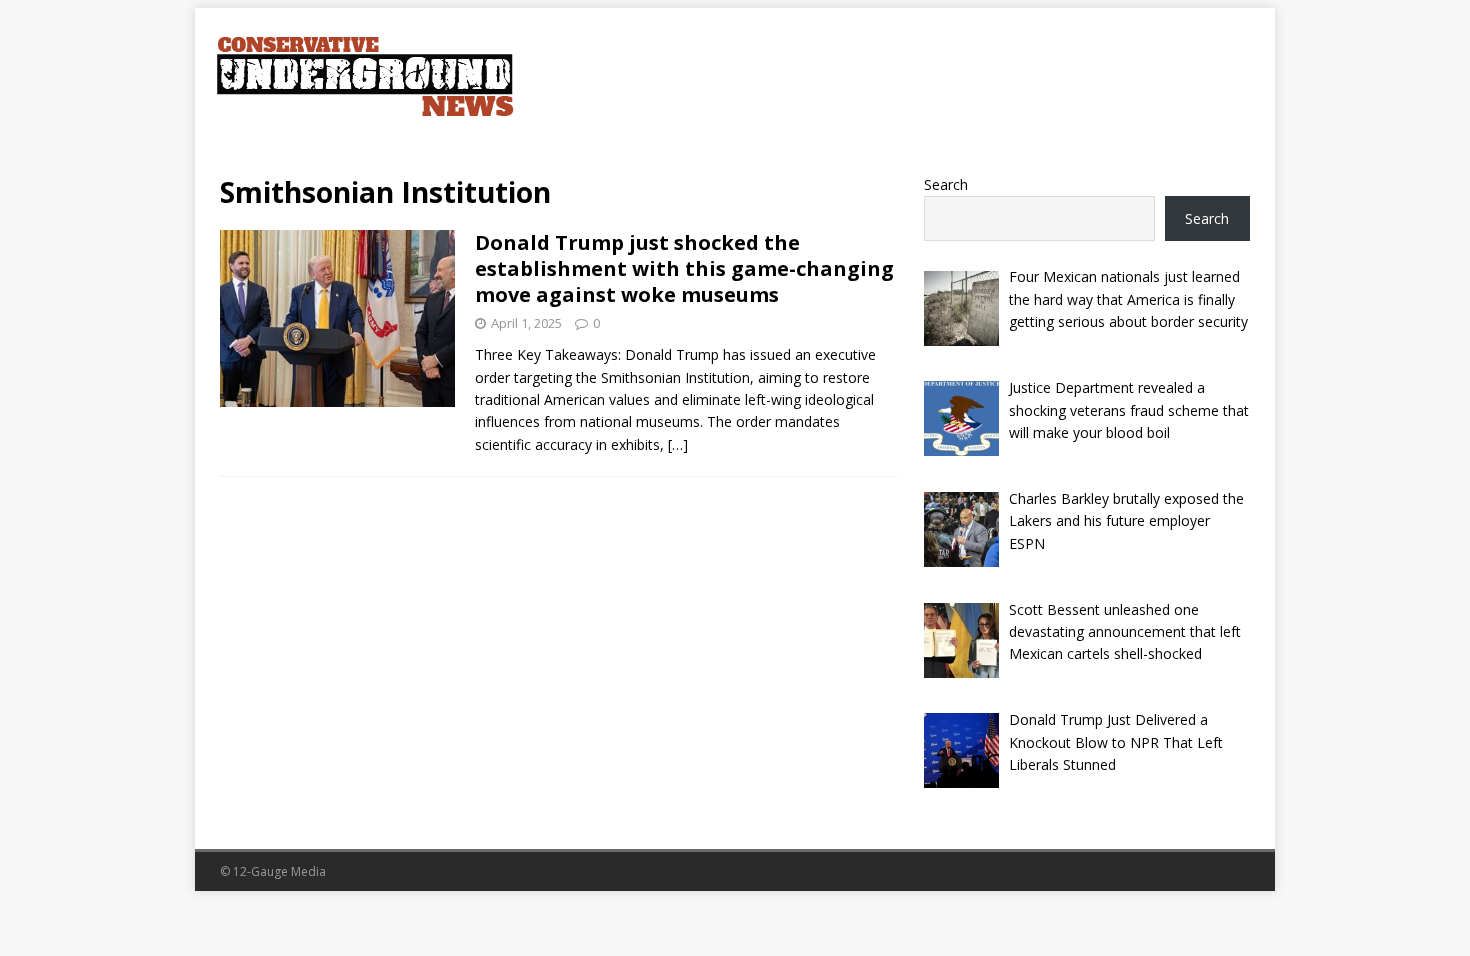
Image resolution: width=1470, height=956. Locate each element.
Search (946, 184)
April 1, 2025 (526, 323)
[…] (678, 444)
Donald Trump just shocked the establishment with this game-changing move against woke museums (684, 268)
